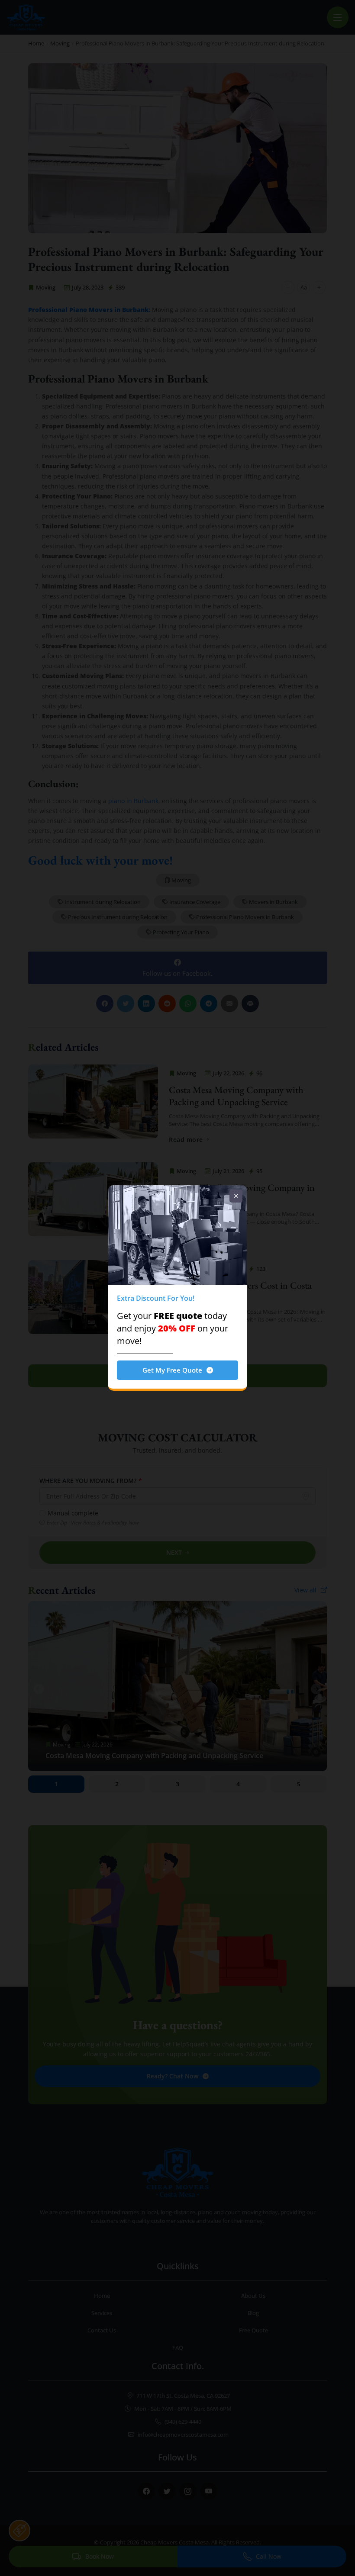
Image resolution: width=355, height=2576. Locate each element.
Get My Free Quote (172, 1370)
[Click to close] (236, 1196)
